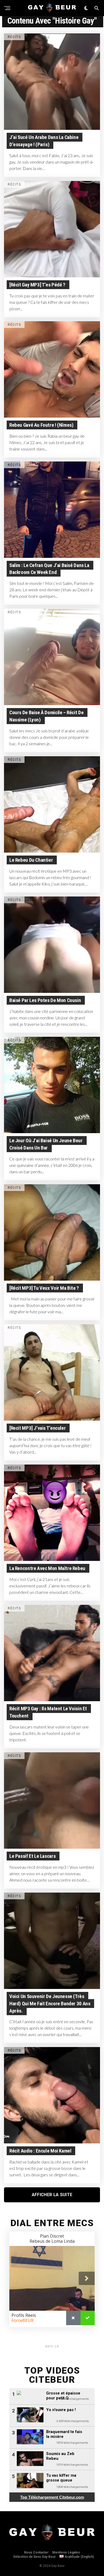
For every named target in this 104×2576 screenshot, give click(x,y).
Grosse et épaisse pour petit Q (63, 2396)
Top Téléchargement (52, 2497)
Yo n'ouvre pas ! (61, 2410)
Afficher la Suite (52, 2195)
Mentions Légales (66, 2552)
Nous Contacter (36, 2552)
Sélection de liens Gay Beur (34, 2557)
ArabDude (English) (79, 2557)
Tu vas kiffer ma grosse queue (61, 2478)
